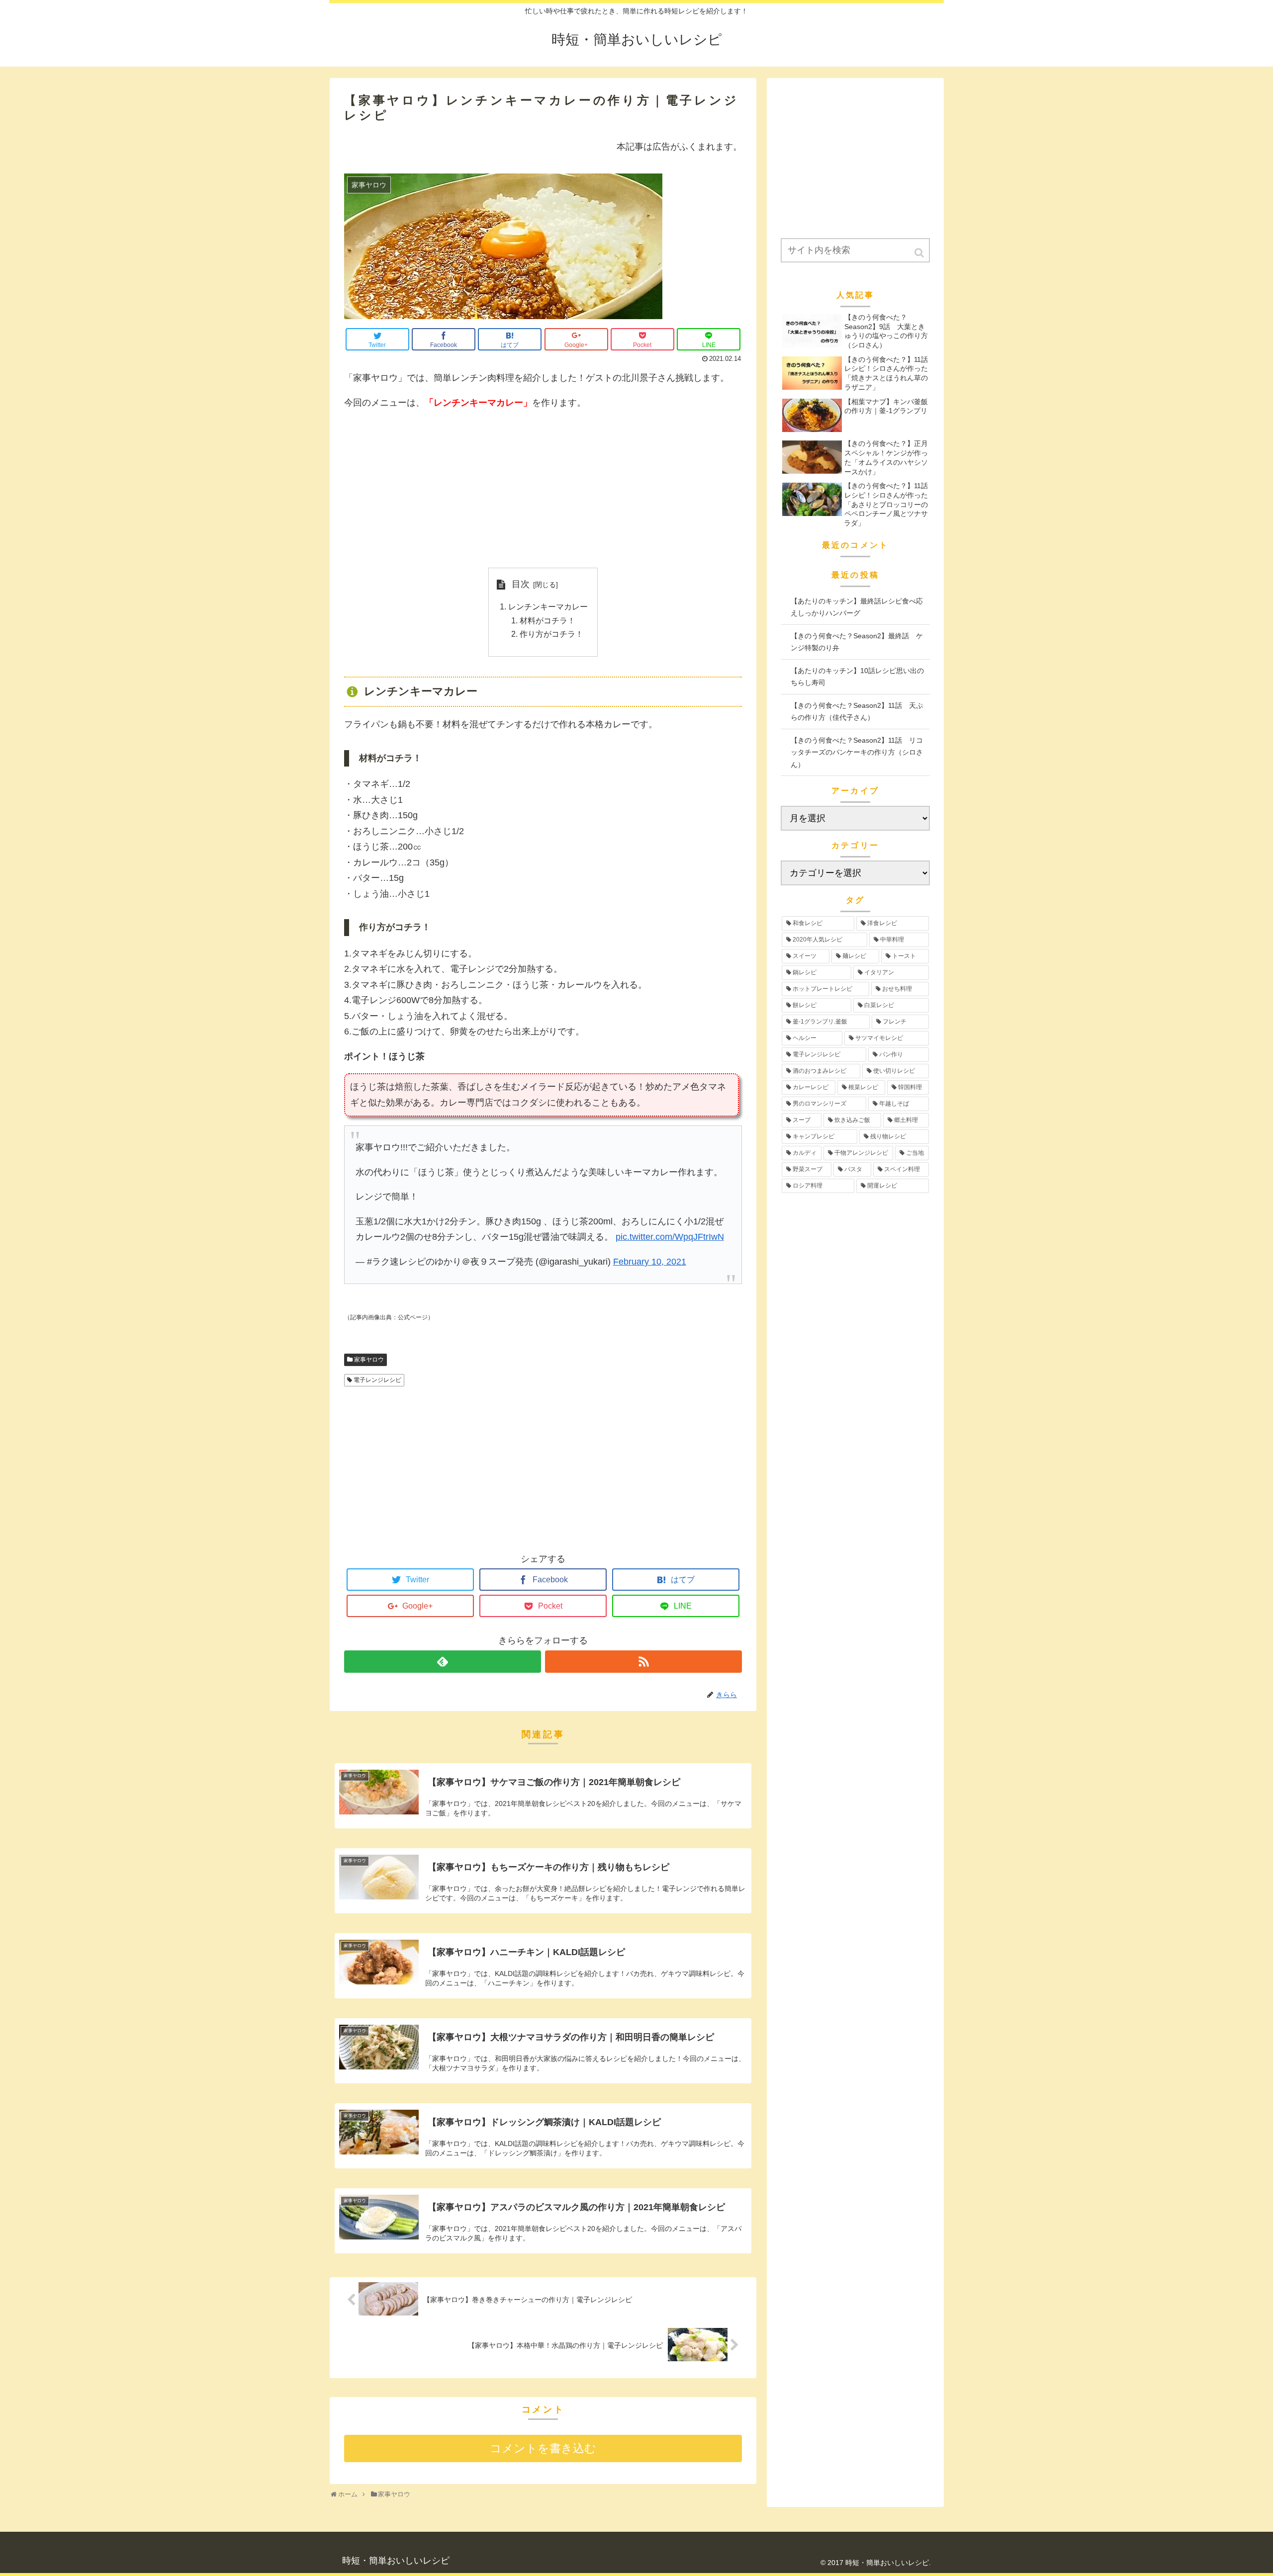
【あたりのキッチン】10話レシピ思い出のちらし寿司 (857, 677)
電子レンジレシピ (377, 1380)
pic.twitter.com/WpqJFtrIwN (670, 1237)
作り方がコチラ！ (551, 634)
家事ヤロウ (369, 1360)
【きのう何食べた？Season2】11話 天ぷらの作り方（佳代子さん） (857, 712)
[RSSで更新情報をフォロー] (643, 1662)
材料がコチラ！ (547, 620)
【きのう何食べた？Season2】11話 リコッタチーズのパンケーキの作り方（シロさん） (857, 752)
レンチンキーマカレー (548, 606)
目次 (521, 584)
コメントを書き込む (543, 2448)
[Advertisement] (543, 489)
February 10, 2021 (650, 1262)
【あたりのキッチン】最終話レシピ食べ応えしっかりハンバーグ (857, 607)
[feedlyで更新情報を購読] (443, 1662)
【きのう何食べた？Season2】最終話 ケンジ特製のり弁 (857, 642)
